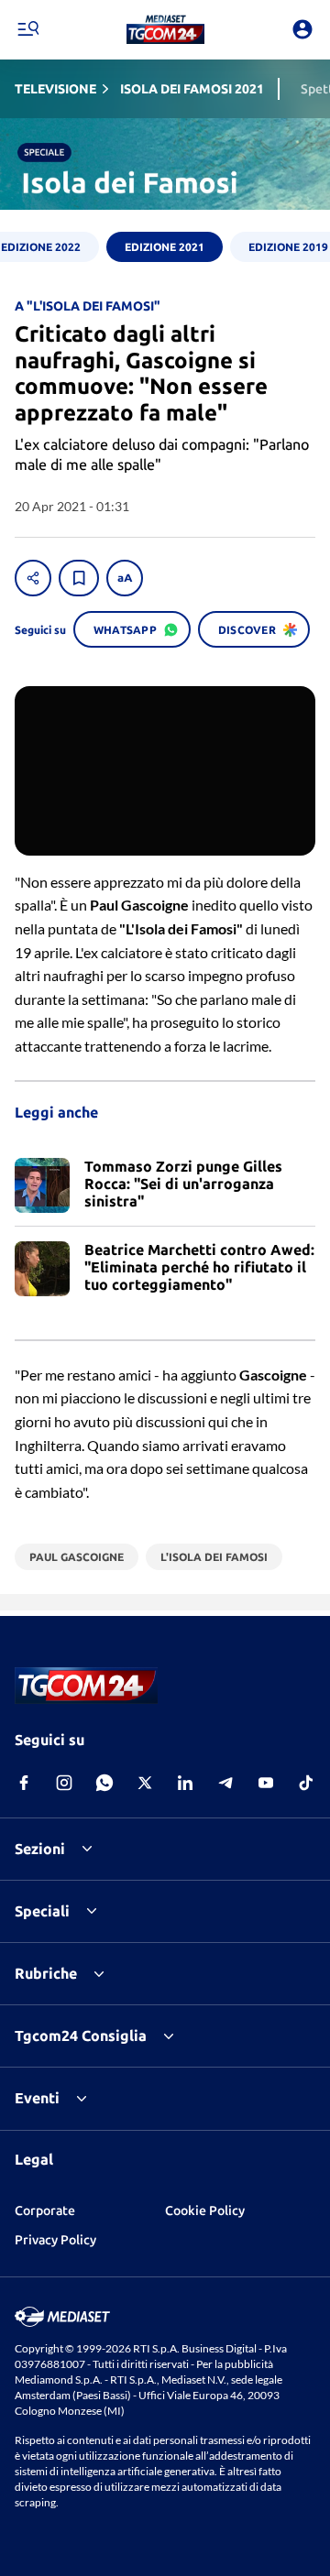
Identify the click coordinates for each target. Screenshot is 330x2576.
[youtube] (266, 1783)
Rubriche (46, 1973)
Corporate (45, 2210)
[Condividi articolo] (33, 578)
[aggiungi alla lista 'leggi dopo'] (79, 578)
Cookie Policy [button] (205, 2210)
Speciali (42, 1911)
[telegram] (225, 1783)
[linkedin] (185, 1783)
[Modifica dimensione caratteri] (125, 578)
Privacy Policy (55, 2240)
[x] (145, 1783)
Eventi (37, 2098)
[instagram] (64, 1783)
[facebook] (24, 1783)
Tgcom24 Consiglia (81, 2036)
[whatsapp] (104, 1783)
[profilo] (302, 29)
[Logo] (165, 29)
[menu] (27, 29)
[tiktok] (306, 1783)
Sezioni (40, 1849)
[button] (165, 29)
